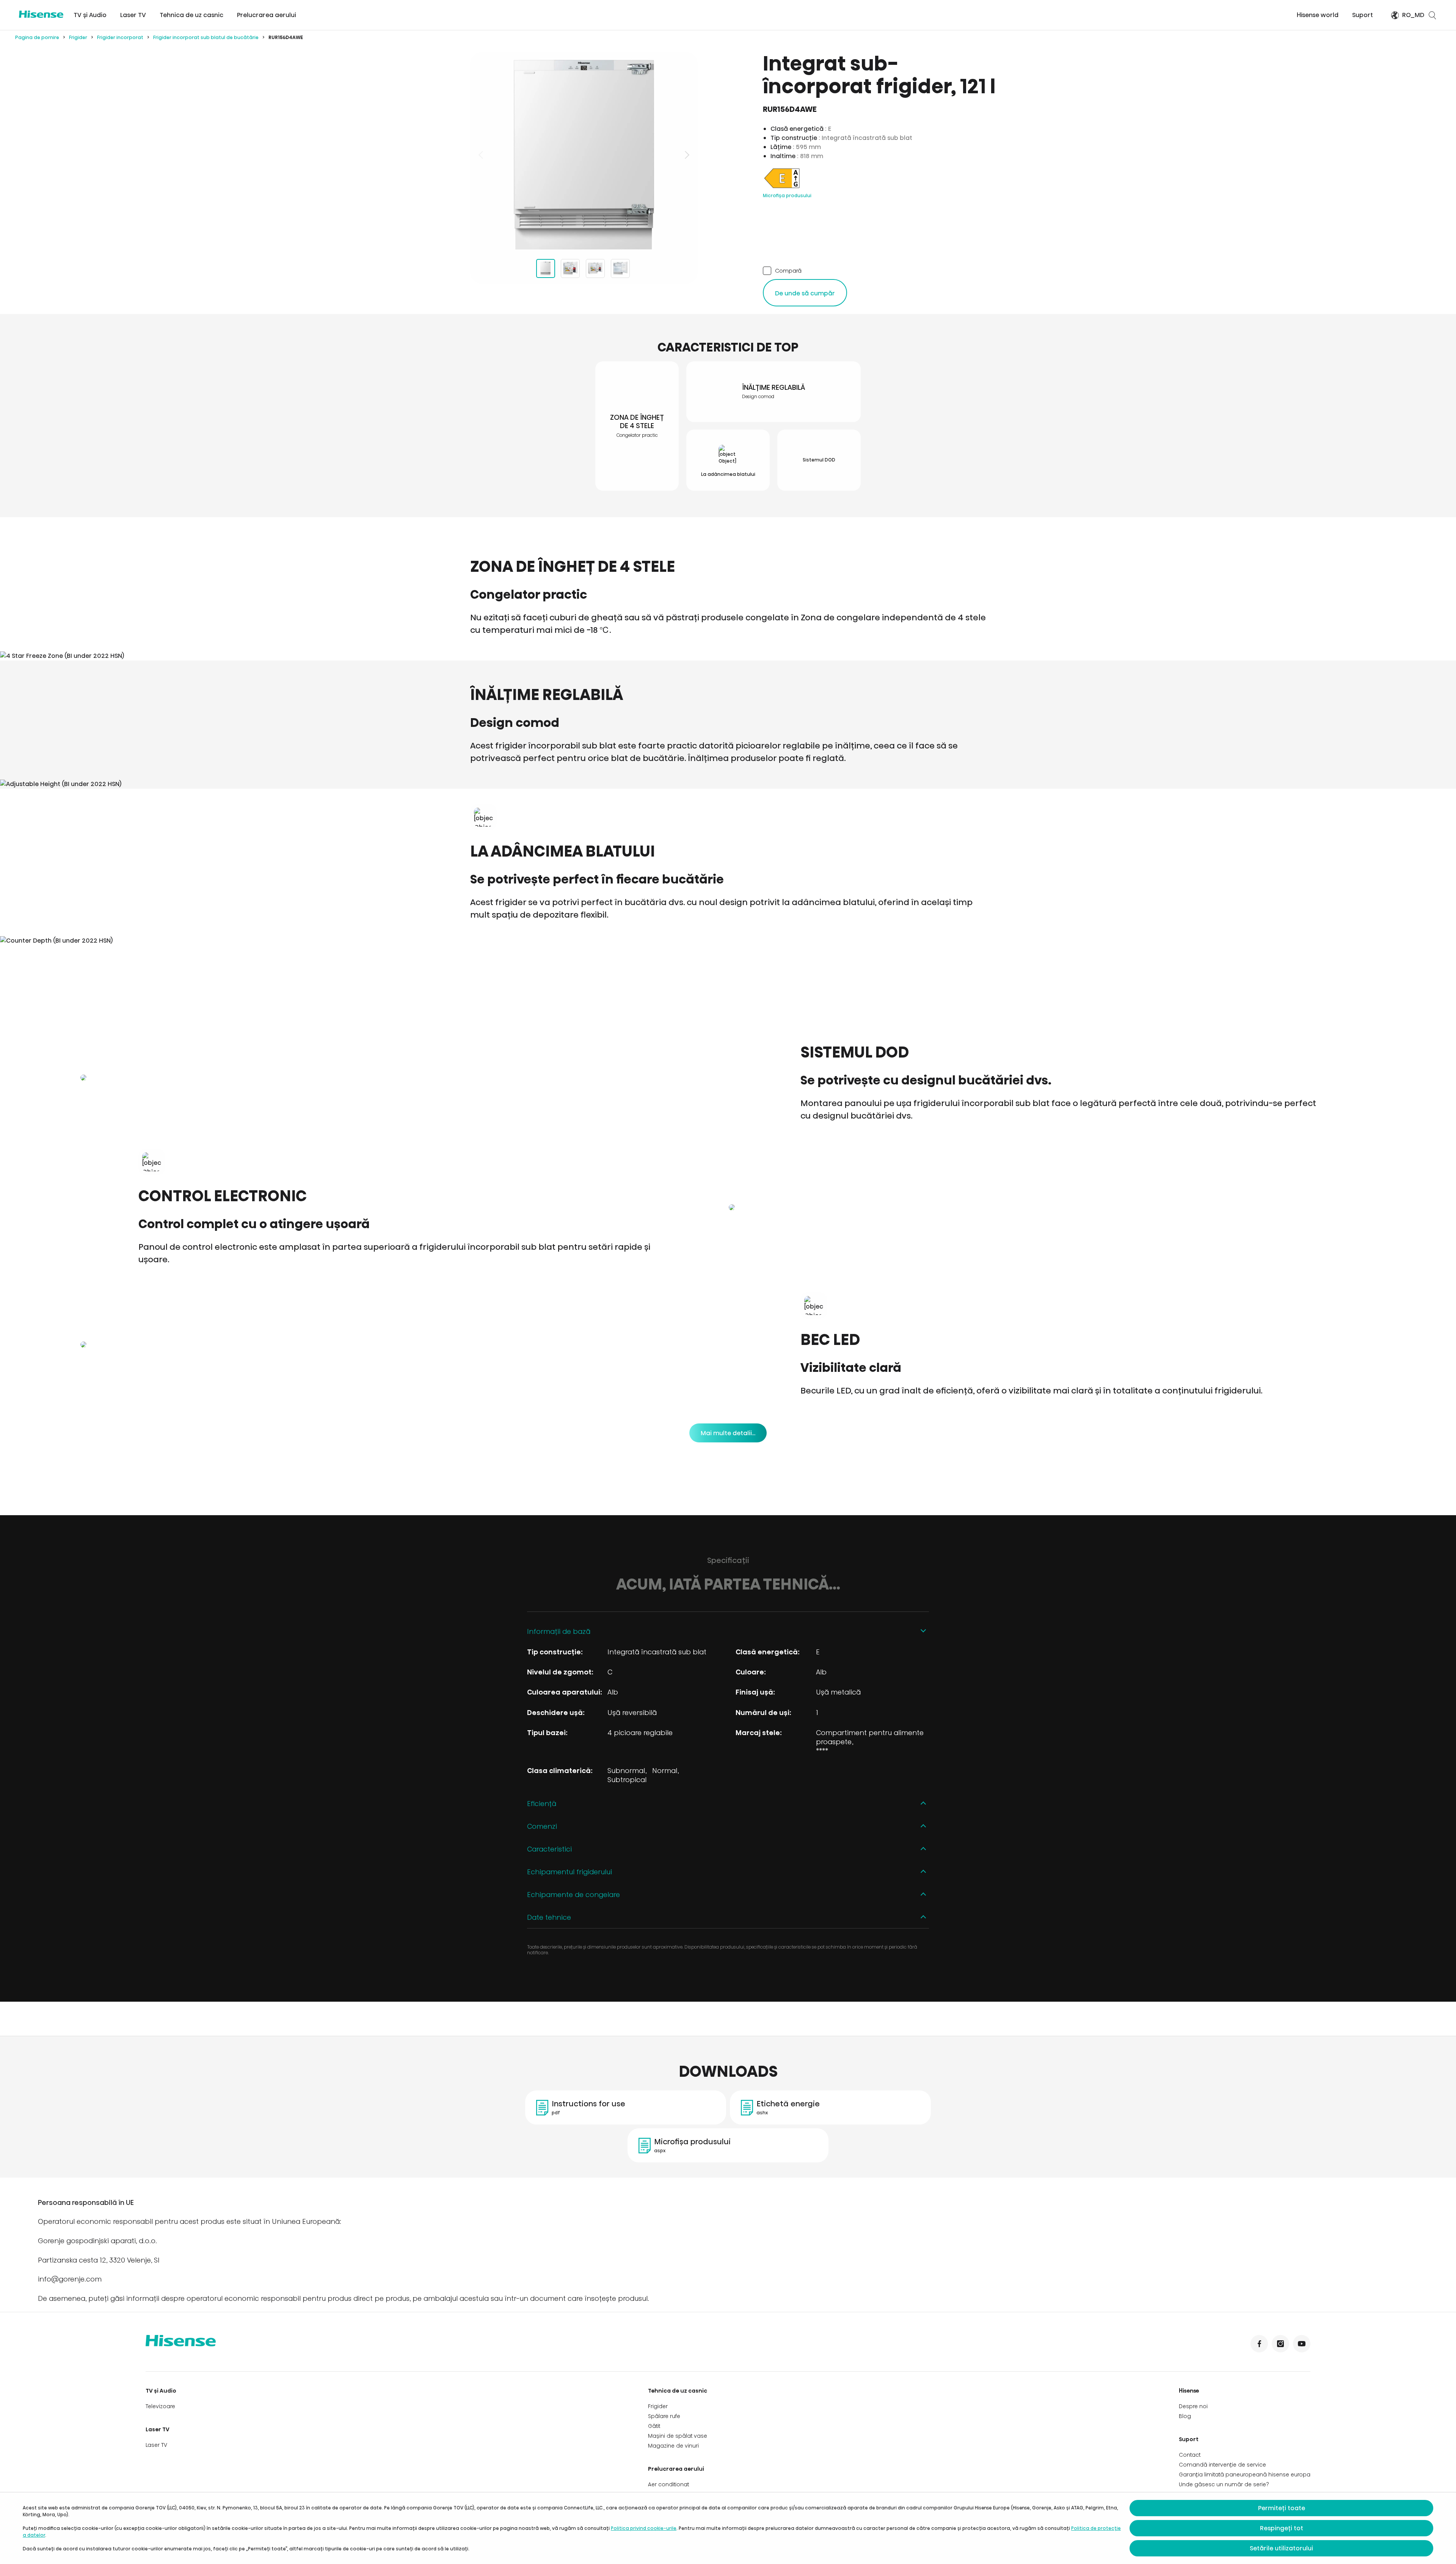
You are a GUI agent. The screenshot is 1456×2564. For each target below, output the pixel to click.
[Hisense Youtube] (1302, 2344)
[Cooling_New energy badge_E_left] (782, 188)
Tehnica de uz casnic (191, 15)
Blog (1185, 2416)
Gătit (654, 2426)
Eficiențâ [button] (542, 1804)
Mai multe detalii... (728, 1433)
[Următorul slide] (686, 155)
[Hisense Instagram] (1280, 2344)
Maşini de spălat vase (678, 2436)
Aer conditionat (668, 2484)
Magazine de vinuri (673, 2446)
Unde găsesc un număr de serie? (1224, 2484)
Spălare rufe (664, 2416)
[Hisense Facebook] (1259, 2344)
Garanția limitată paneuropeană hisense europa (1245, 2475)
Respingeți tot (1282, 2528)
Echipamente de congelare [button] (573, 1895)
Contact (1190, 2455)
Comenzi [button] (542, 1826)
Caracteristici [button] (549, 1849)
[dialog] (728, 2528)
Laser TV (133, 15)
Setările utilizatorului (1281, 2548)
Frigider (78, 37)
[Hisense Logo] (41, 14)
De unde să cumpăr (805, 293)
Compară (788, 271)
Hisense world (1318, 15)
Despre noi (1193, 2406)
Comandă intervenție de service (1222, 2465)
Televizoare (160, 2406)
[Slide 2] (570, 268)
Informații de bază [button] (559, 1631)
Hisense (1189, 2391)
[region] (584, 155)
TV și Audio (90, 15)
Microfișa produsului (787, 195)
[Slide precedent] (482, 155)
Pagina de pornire (37, 37)
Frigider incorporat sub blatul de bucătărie (206, 37)
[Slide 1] (546, 268)
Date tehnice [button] (549, 1917)
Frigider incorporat (120, 37)
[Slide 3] (595, 268)
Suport (1363, 15)
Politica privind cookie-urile (644, 2528)
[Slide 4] (620, 268)
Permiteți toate (1282, 2508)
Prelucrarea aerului (267, 15)
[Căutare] (1432, 15)
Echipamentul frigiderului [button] (570, 1872)
